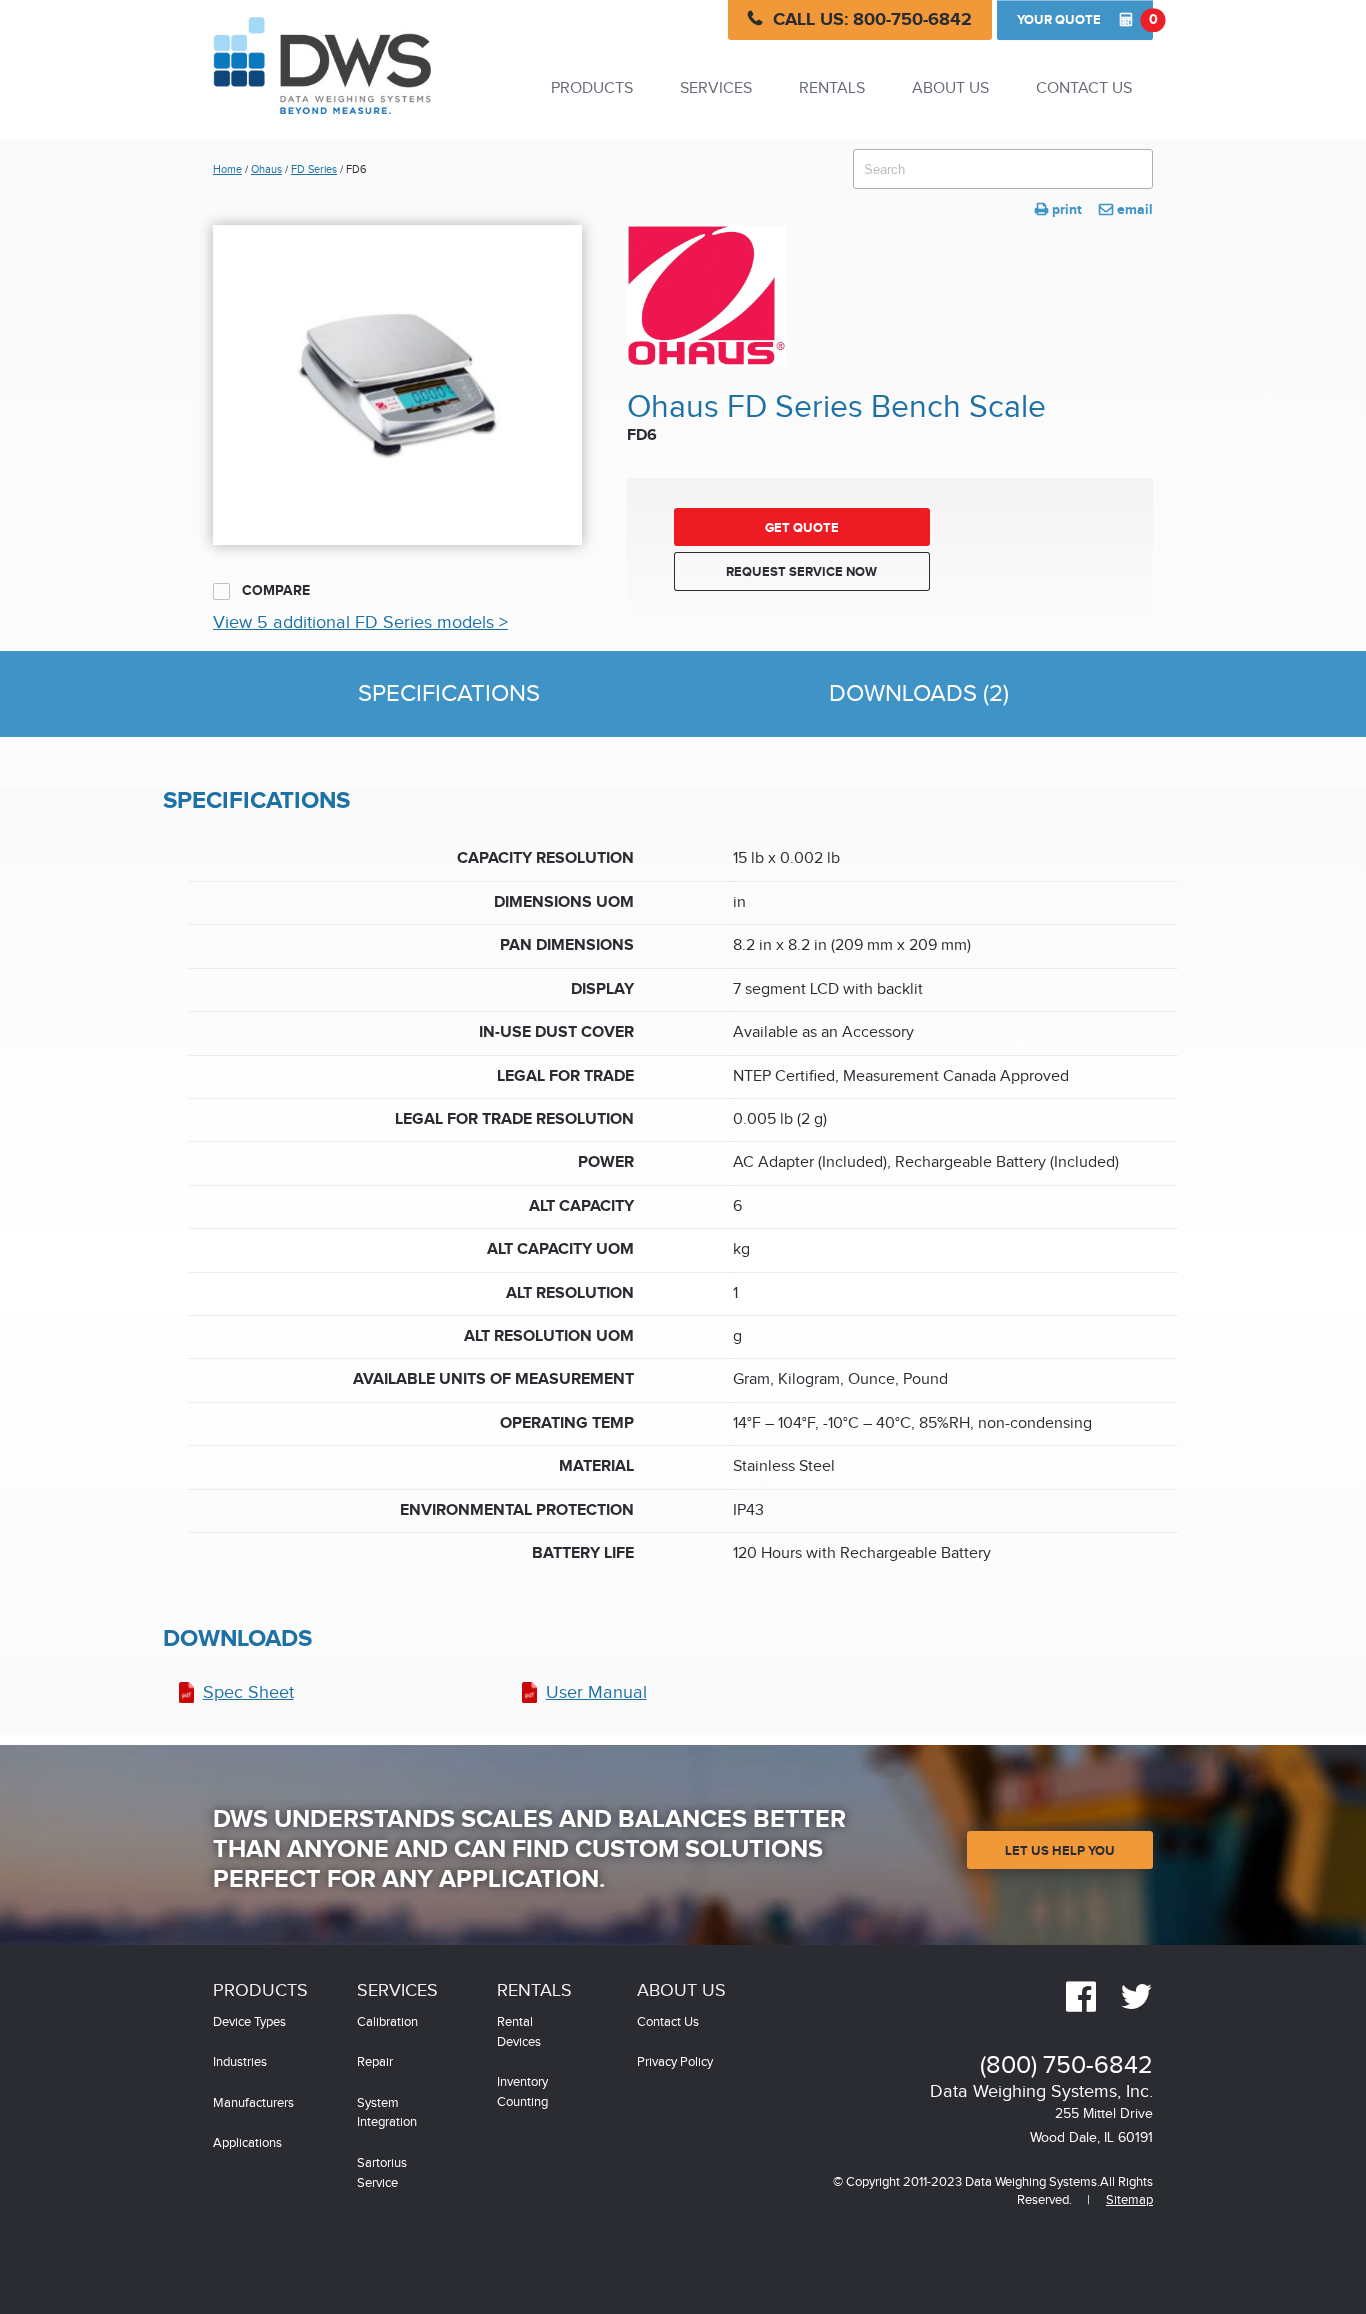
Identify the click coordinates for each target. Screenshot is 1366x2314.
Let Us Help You (1060, 1851)
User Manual (596, 1692)
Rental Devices (519, 2032)
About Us (950, 88)
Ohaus (266, 169)
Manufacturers (253, 2103)
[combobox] (1003, 169)
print (1058, 209)
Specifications (449, 694)
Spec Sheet (248, 1692)
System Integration (387, 2113)
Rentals (832, 88)
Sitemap (1129, 2200)
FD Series (314, 169)
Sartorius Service (382, 2173)
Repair (375, 2062)
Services (716, 88)
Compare (274, 590)
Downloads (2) (919, 694)
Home (227, 169)
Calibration (387, 2022)
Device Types (249, 2022)
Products (592, 88)
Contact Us (1084, 88)
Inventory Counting (522, 2092)
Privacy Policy (675, 2062)
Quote (1085, 19)
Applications (247, 2143)
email (1126, 209)
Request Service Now (801, 572)
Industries (240, 2062)
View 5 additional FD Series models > (360, 622)
